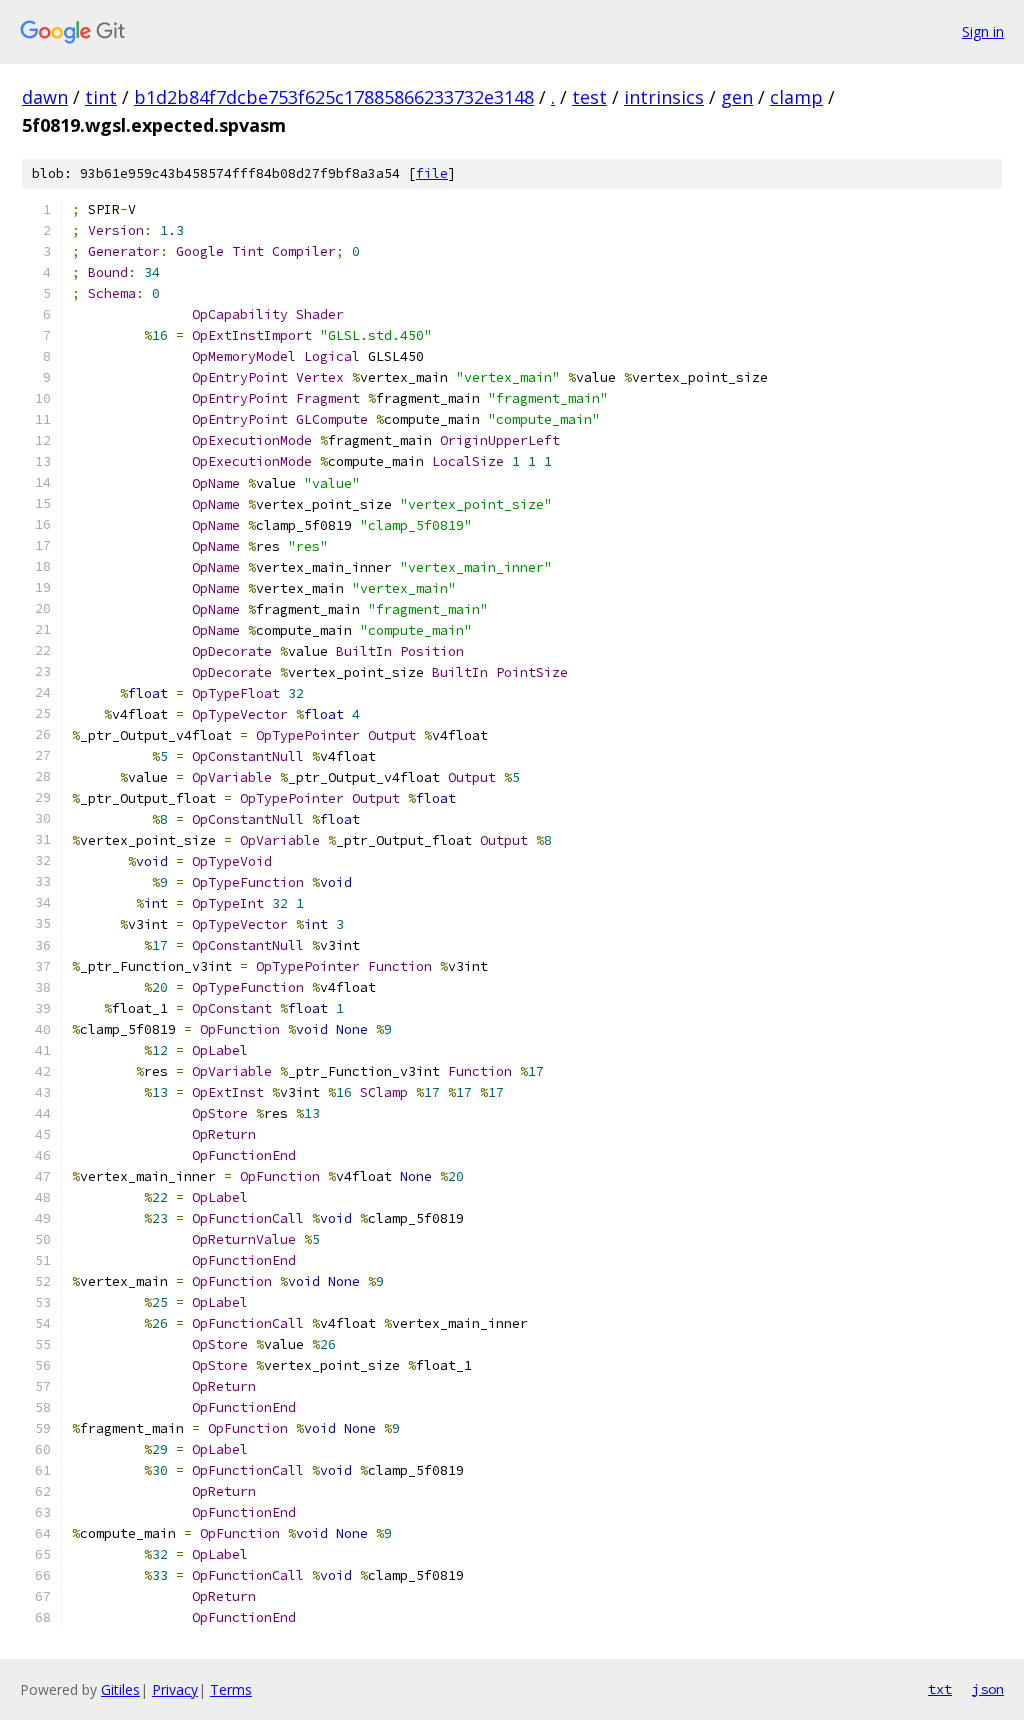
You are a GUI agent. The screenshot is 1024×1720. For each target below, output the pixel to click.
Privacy (175, 1689)
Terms (231, 1689)
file (432, 173)
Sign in (983, 31)
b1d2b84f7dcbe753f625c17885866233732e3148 (334, 97)
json (988, 1689)
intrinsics (664, 97)
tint (101, 97)
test (589, 97)
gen (737, 97)
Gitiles (120, 1689)
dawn (45, 97)
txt (940, 1689)
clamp (796, 97)
